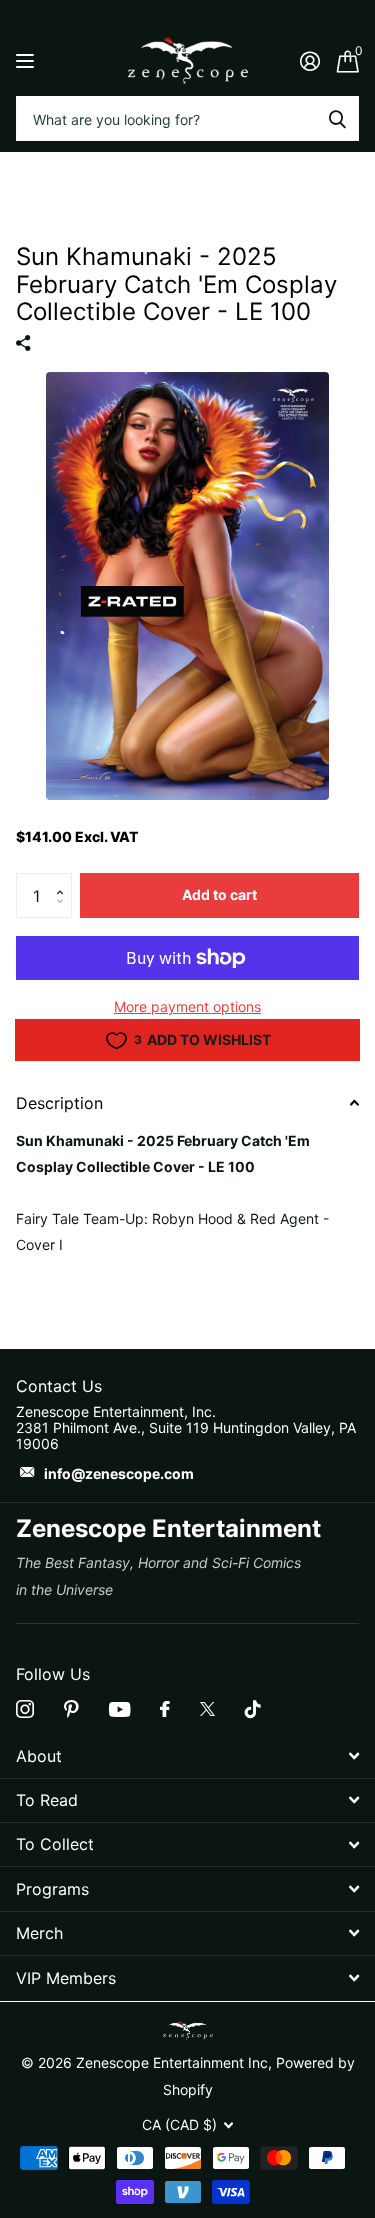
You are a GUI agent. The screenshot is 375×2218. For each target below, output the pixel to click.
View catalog (27, 60)
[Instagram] (25, 1709)
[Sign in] (309, 61)
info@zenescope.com (119, 1473)
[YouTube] (119, 1709)
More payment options (187, 1006)
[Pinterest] (71, 1709)
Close (187, 1755)
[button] (64, 879)
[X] (207, 1709)
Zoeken (337, 118)
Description (59, 1103)
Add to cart (219, 894)
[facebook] (165, 1709)
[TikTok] (253, 1709)
